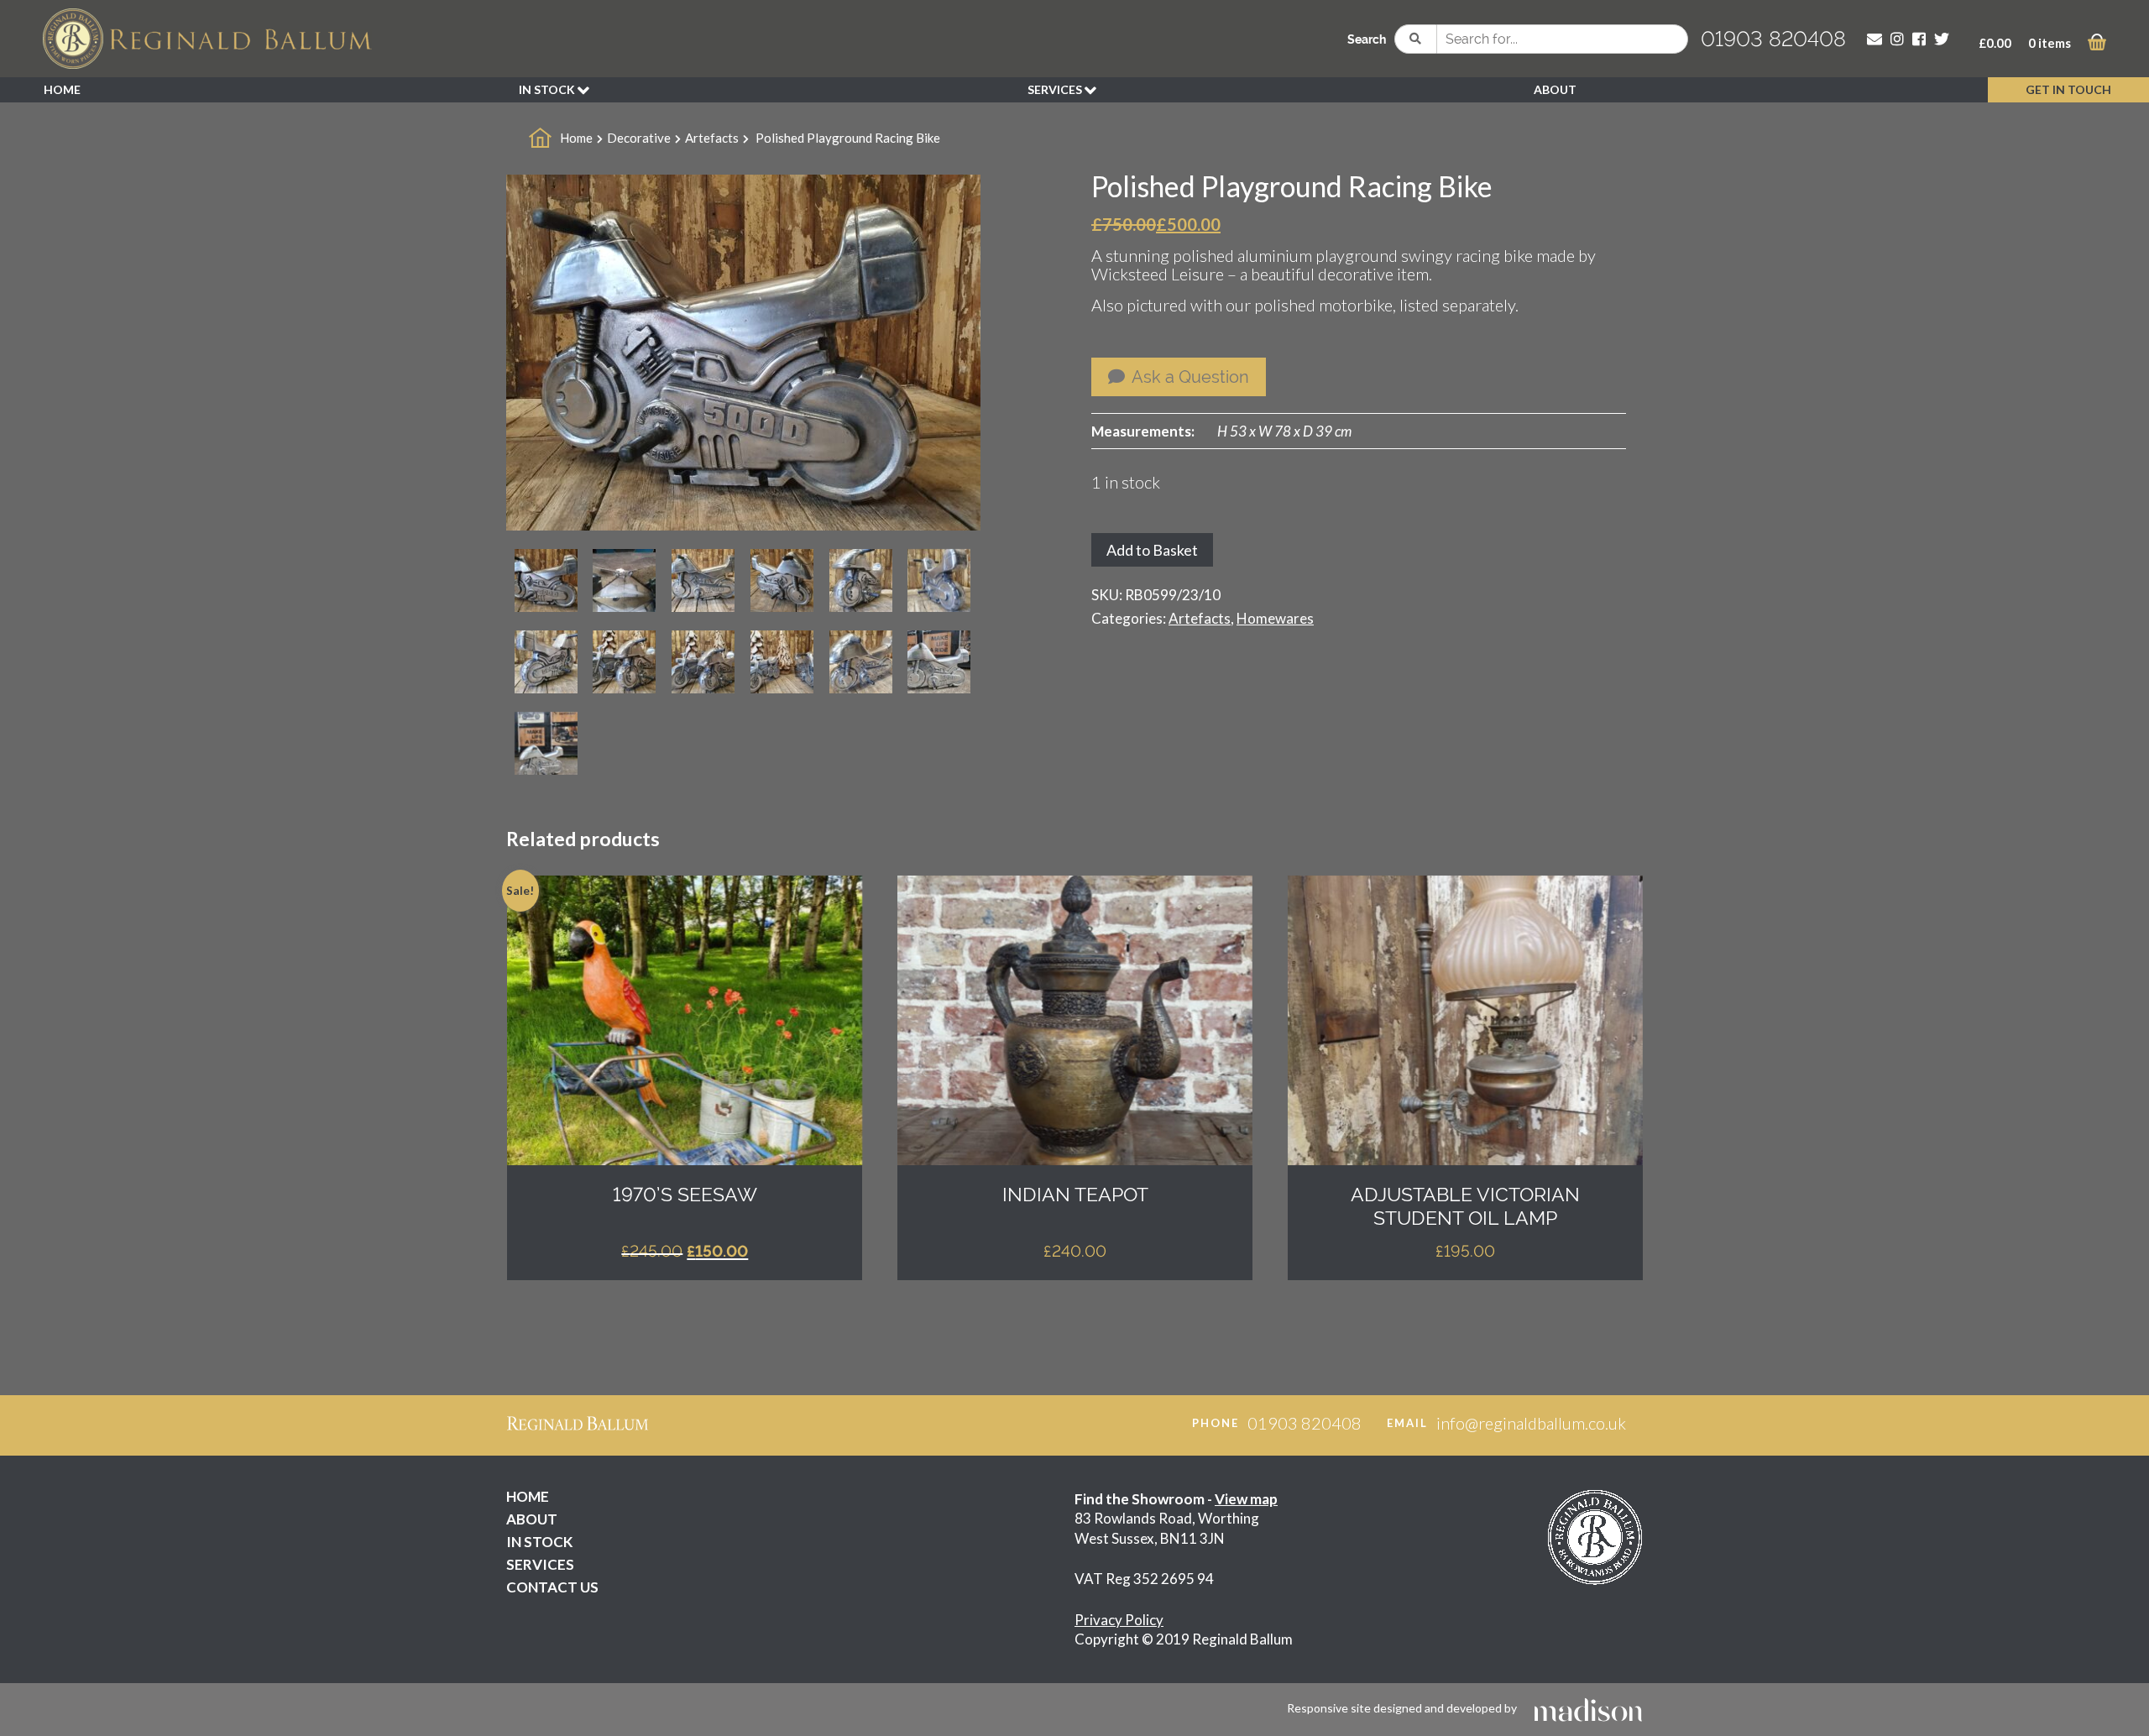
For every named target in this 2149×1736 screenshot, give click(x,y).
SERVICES (1056, 89)
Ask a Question (1189, 377)
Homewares (1275, 618)
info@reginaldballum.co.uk (1531, 1423)
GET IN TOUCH (2068, 89)
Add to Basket (1152, 550)
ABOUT (1555, 89)
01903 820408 (1773, 39)
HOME (62, 89)
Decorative (639, 138)
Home (576, 138)
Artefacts (712, 138)
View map (1246, 1499)
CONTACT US (552, 1587)
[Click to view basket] (2097, 45)
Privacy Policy (1119, 1620)
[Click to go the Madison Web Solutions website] (1588, 1708)
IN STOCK (548, 89)
